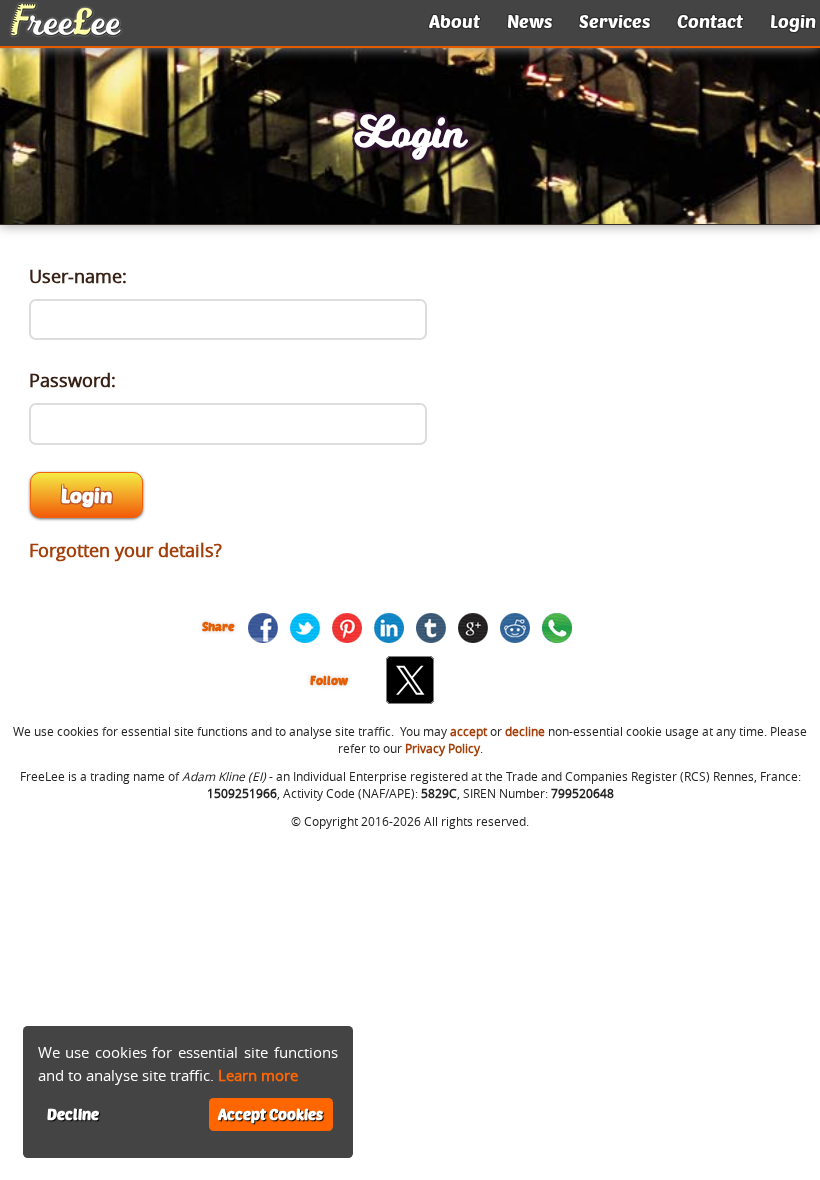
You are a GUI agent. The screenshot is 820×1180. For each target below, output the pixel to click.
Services (614, 21)
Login (793, 21)
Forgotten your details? (125, 550)
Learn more (258, 1075)
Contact (710, 21)
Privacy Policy (442, 748)
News (529, 21)
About (454, 21)
